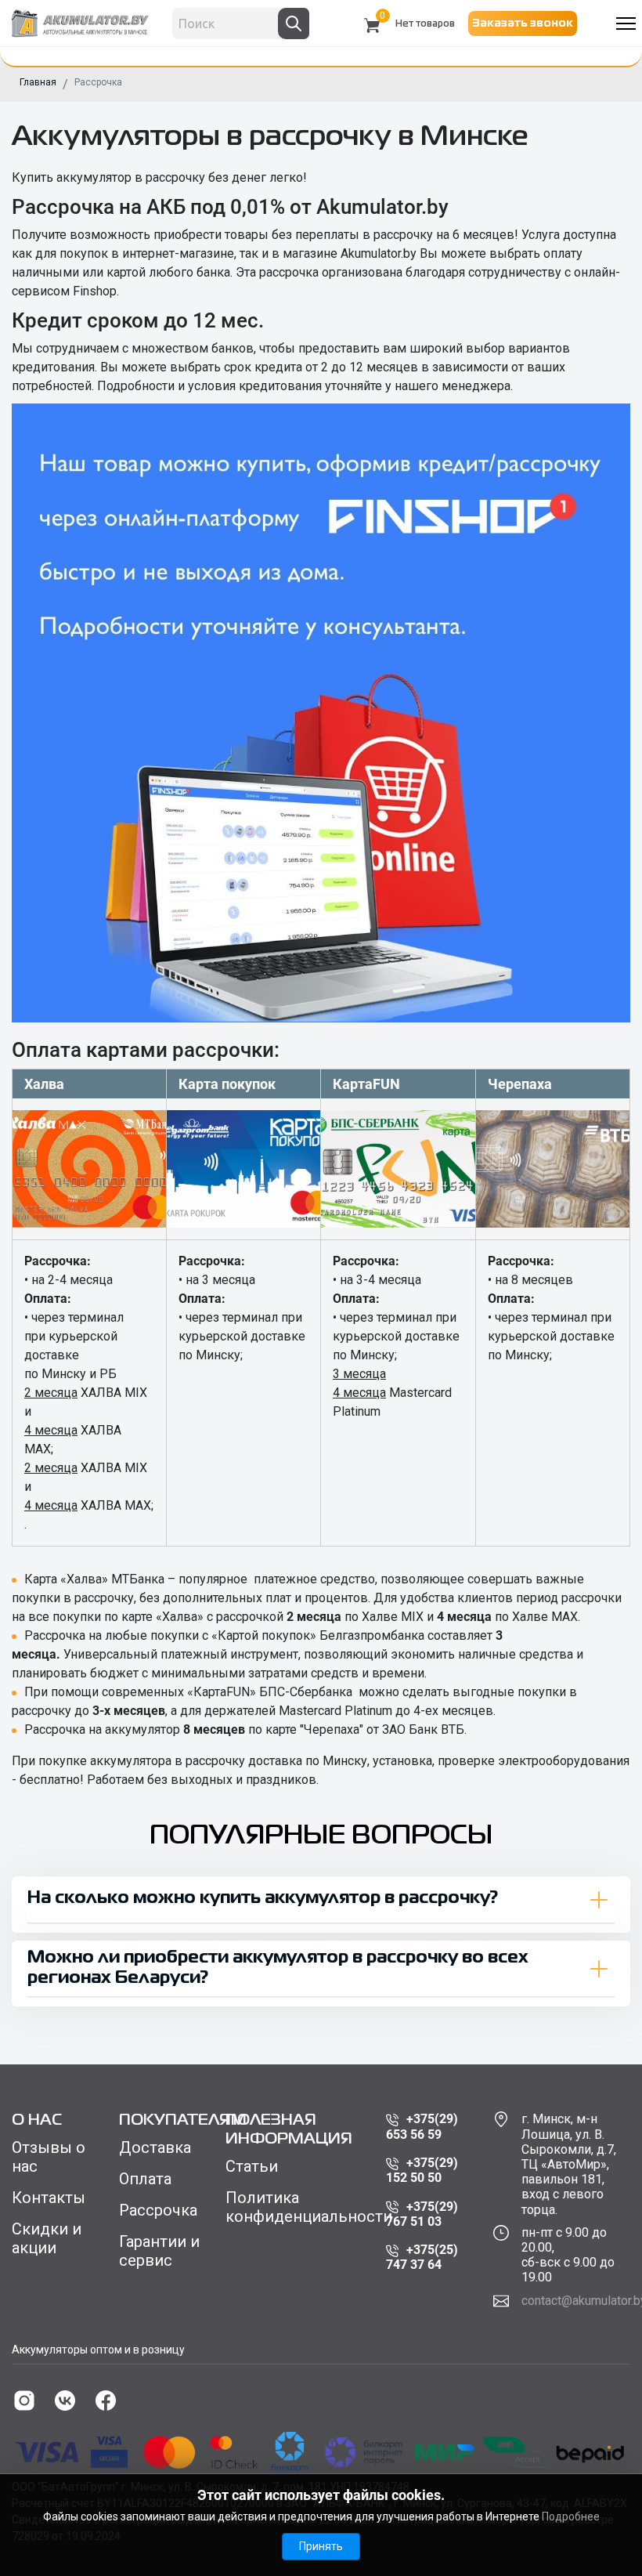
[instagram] (24, 2401)
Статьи (252, 2166)
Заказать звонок (523, 24)
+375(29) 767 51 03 (422, 2214)
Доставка (155, 2147)
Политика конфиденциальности (294, 2207)
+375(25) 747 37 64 (422, 2257)
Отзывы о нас (49, 2157)
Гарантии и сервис (159, 2251)
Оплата (145, 2179)
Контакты (49, 2198)
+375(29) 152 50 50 (422, 2170)
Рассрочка (158, 2210)
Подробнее (571, 2516)
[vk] (65, 2401)
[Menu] (626, 24)
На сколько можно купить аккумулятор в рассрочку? (263, 1899)
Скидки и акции (47, 2238)
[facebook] (106, 2401)
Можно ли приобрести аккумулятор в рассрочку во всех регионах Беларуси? (278, 1968)
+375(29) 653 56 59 (422, 2126)
